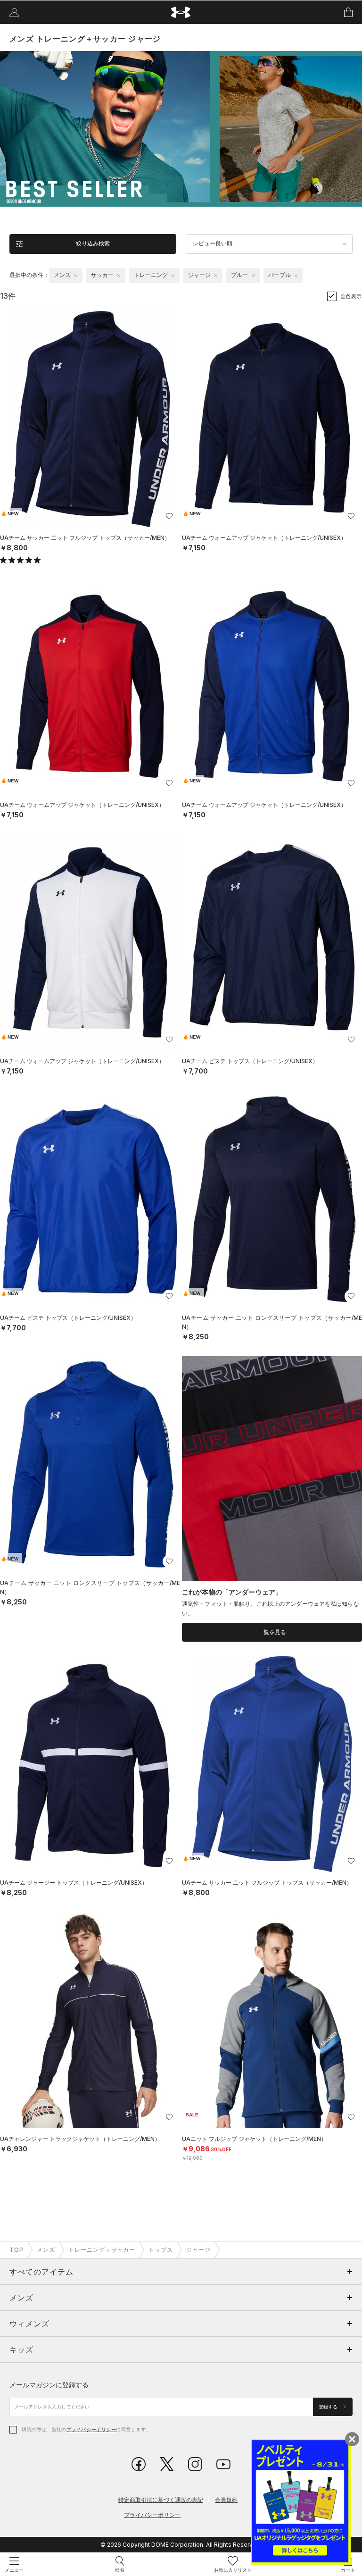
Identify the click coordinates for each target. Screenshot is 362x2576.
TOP (16, 2250)
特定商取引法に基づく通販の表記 (161, 2500)
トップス (161, 2250)
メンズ (46, 2250)
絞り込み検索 (93, 243)
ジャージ (198, 2250)
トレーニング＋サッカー (102, 2250)
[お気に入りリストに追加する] (169, 516)
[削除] (76, 276)
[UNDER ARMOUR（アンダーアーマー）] (181, 13)
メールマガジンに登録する (49, 2385)
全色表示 (351, 296)
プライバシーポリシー (91, 2429)
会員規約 (226, 2500)
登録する (329, 2407)
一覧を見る (272, 1632)
